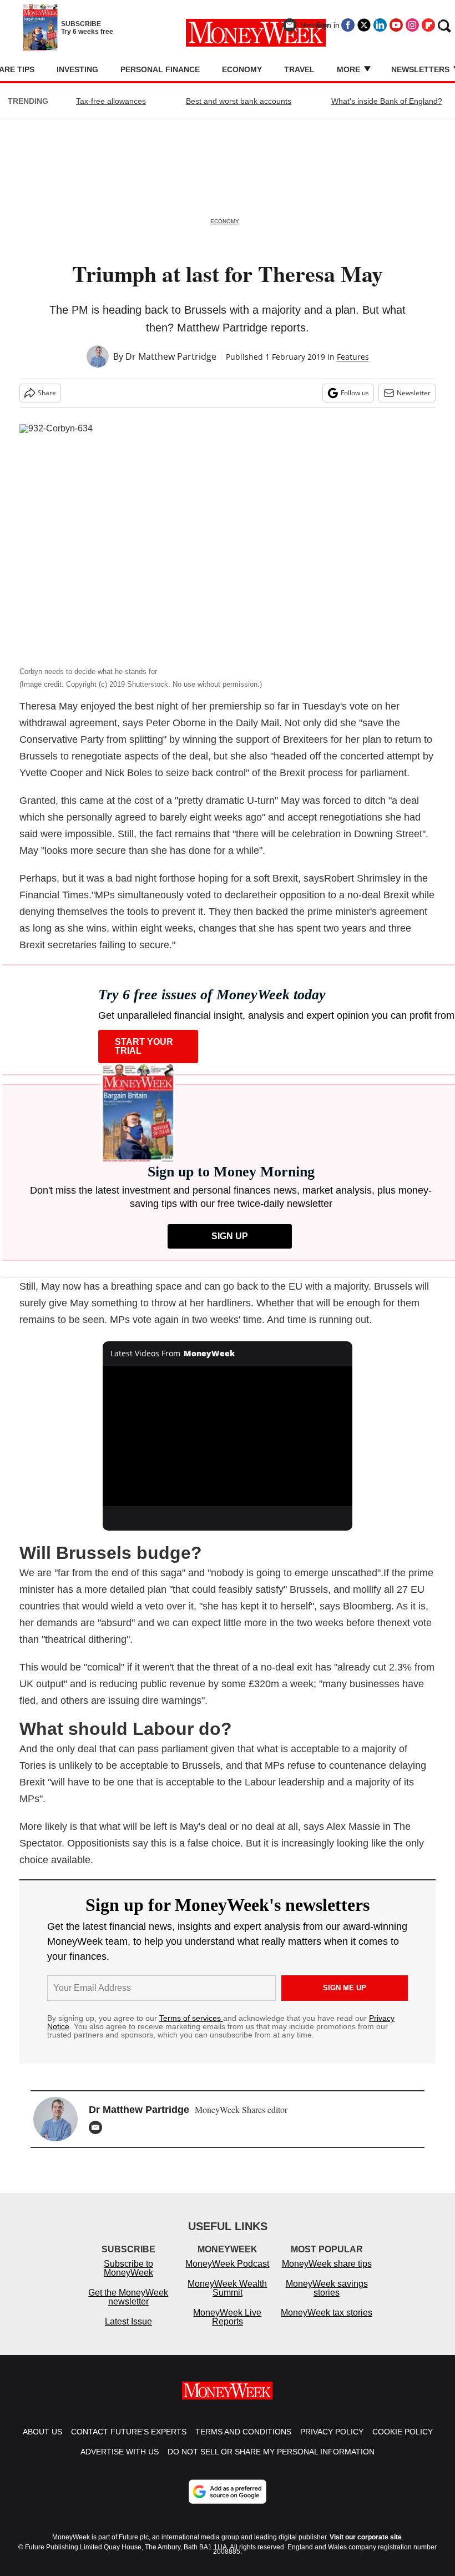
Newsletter (414, 393)
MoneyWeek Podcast (227, 2264)
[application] (228, 1436)
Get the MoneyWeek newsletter (128, 2297)
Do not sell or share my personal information (271, 2452)
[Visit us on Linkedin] (380, 25)
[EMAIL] (98, 2127)
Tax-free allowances (111, 101)
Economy (242, 69)
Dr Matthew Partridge (171, 356)
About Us (42, 2432)
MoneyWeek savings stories (327, 2288)
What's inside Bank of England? (387, 101)
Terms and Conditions (243, 2432)
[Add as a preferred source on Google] (228, 2492)
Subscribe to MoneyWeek (128, 2268)
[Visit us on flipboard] (428, 25)
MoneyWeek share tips (327, 2264)
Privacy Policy (332, 2432)
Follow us (355, 393)
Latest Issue (128, 2321)
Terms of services (191, 2018)
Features (353, 357)
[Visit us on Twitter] (364, 25)
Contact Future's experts (129, 2432)
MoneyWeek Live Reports (227, 2317)
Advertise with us (120, 2452)
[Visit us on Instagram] (412, 25)
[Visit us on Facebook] (348, 25)
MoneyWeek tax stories (327, 2313)
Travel (299, 69)
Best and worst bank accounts (239, 101)
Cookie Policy (403, 2432)
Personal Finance (160, 69)
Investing (77, 69)
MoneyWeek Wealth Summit (227, 2288)
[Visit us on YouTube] (396, 25)
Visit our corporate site (366, 2537)
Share (47, 393)
